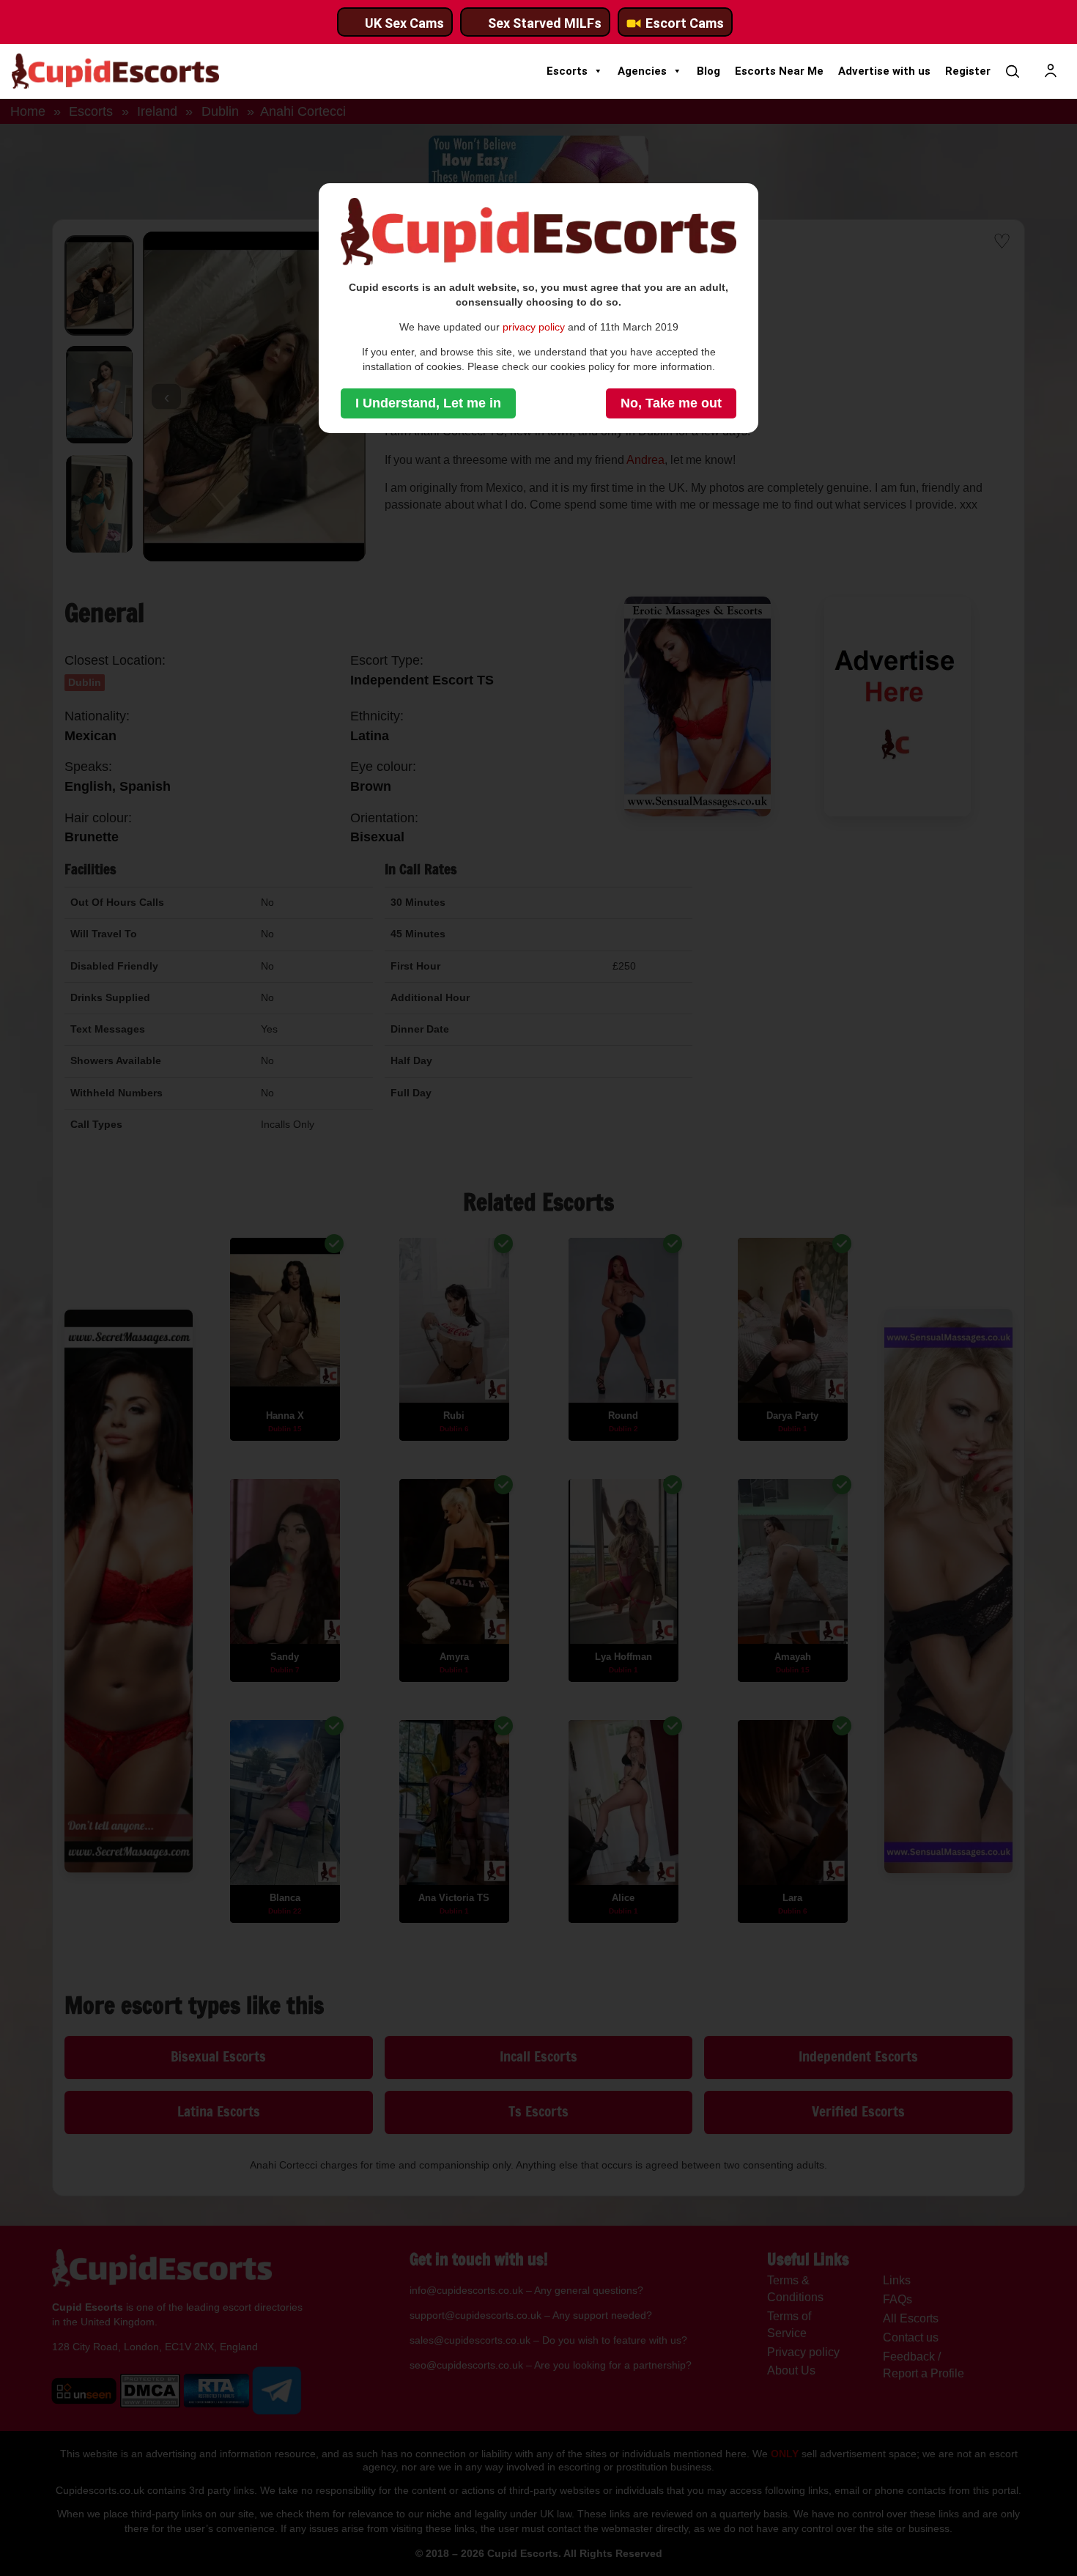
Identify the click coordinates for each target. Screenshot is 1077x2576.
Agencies (642, 71)
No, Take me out (671, 403)
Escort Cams (685, 23)
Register (968, 71)
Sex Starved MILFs (545, 23)
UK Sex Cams (404, 23)
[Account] (1051, 71)
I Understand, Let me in (428, 403)
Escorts (567, 71)
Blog (708, 71)
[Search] (1013, 71)
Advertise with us (884, 71)
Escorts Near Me (779, 71)
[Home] (115, 71)
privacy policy (534, 327)
